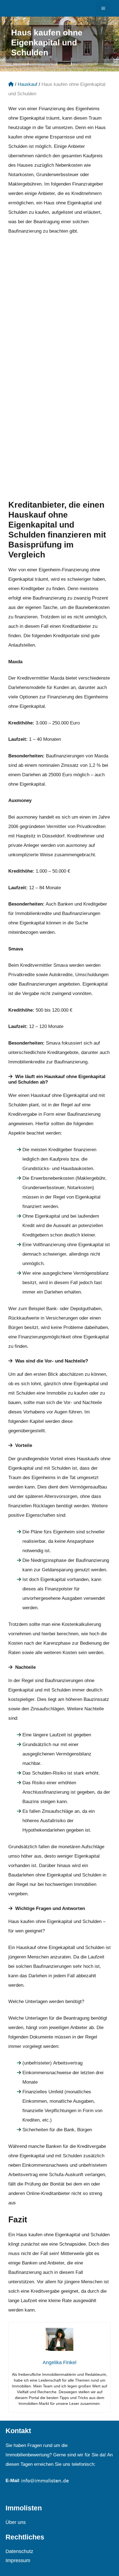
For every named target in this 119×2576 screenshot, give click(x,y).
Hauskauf (28, 84)
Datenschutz (19, 2551)
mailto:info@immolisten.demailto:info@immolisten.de (63, 2491)
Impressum (18, 2560)
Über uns (16, 2522)
